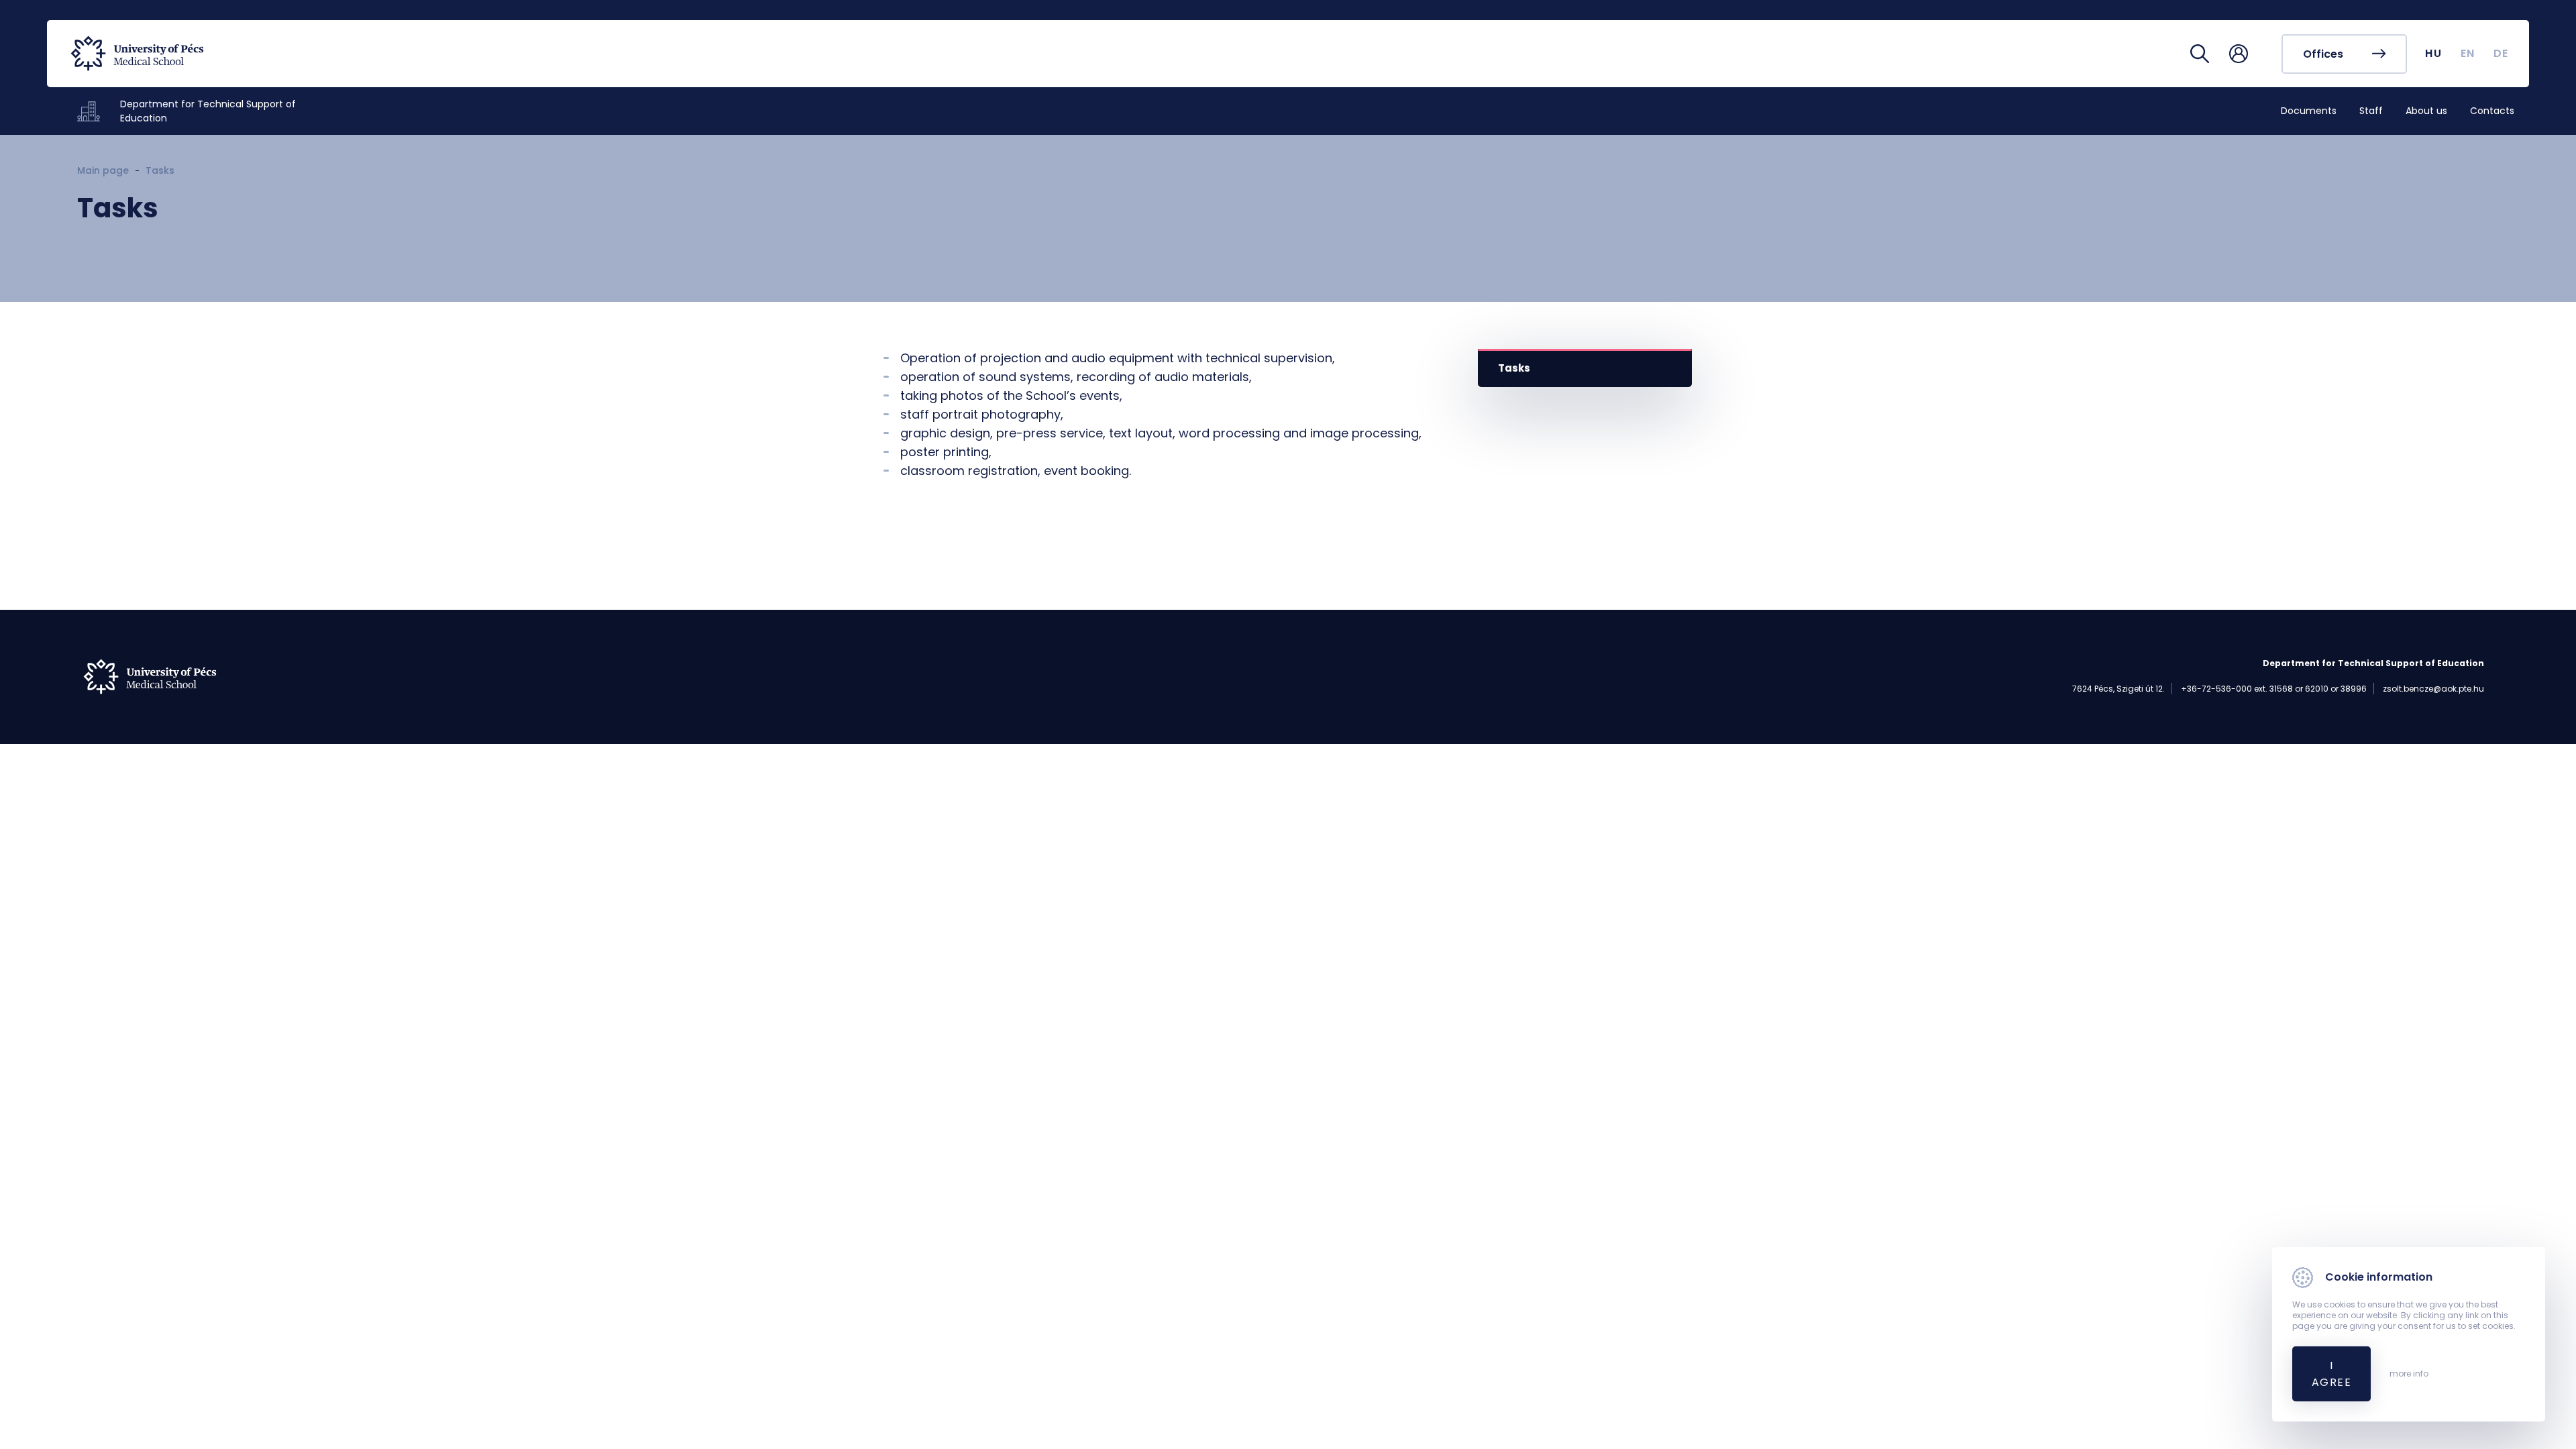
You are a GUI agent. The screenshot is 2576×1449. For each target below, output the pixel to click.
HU (2433, 53)
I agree (2331, 1374)
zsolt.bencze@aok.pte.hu (2433, 689)
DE (2501, 53)
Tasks (1514, 368)
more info (2409, 1374)
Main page (103, 170)
